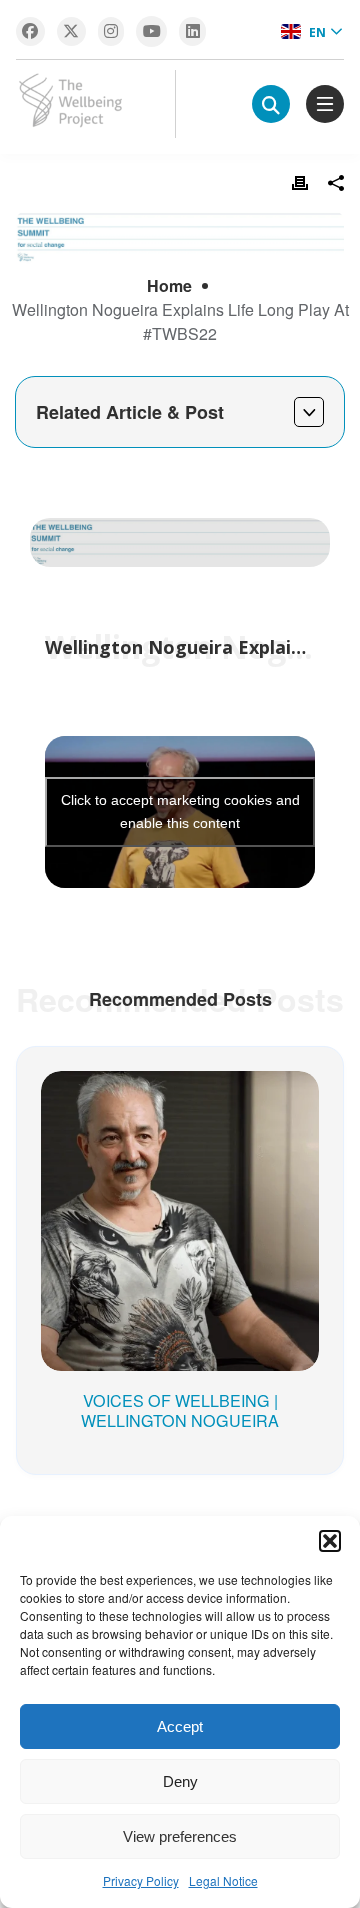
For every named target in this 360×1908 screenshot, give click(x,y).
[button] (330, 1541)
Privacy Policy (141, 1880)
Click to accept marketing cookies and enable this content (180, 811)
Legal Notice (223, 1880)
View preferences (180, 1836)
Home (169, 285)
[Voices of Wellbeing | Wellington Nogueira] (180, 1101)
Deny (180, 1781)
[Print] (300, 183)
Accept (180, 1726)
